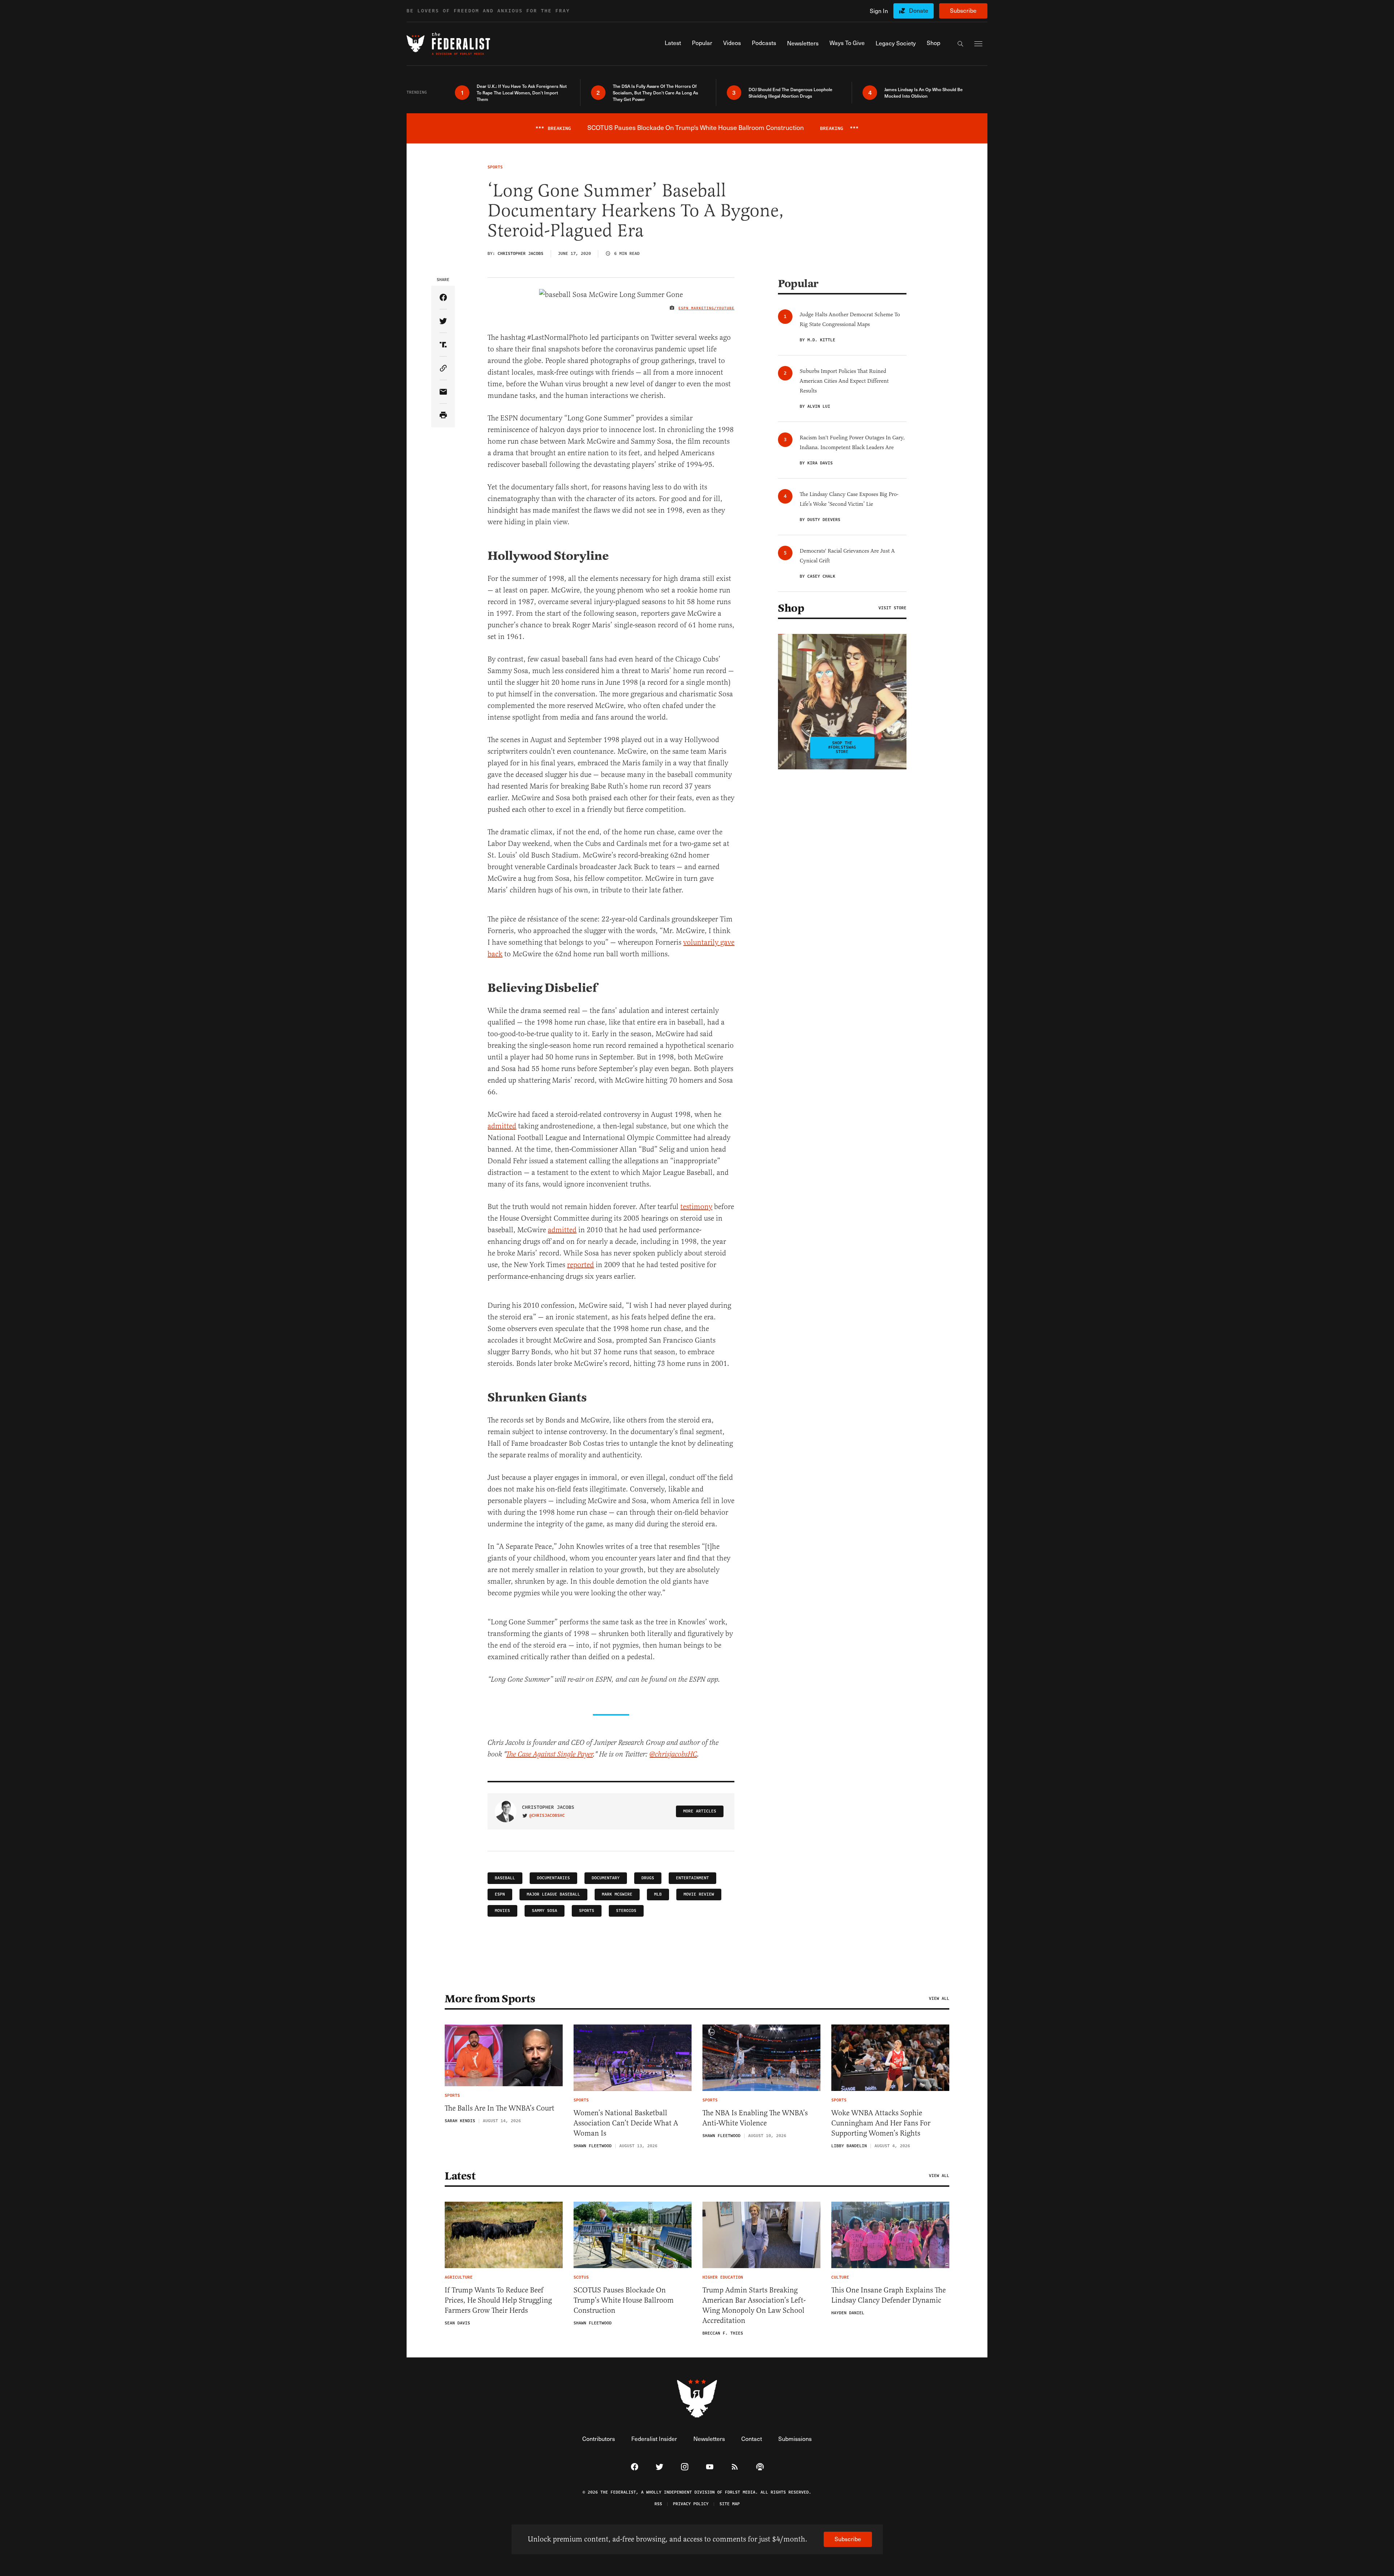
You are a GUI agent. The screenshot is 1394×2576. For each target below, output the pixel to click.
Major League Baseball (553, 1894)
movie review (699, 1894)
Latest (460, 2176)
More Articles (700, 1811)
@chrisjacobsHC (673, 1755)
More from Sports (490, 1999)
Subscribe (963, 10)
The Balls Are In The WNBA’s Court (500, 2108)
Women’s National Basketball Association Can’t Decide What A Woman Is (626, 2123)
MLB (658, 1894)
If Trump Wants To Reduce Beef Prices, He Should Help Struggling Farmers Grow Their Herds (498, 2300)
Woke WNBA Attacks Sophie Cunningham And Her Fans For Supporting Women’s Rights (881, 2123)
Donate (919, 10)
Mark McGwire (617, 1894)
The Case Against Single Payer (549, 1755)
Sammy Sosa (545, 1911)
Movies (502, 1911)
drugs (648, 1878)
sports (587, 1911)
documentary (606, 1878)
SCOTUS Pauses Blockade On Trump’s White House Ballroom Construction (624, 2300)
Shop (791, 608)
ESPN (500, 1894)
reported (580, 1265)
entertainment (692, 1878)
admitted (502, 1126)
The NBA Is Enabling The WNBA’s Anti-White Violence (755, 2118)
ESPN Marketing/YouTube (706, 308)
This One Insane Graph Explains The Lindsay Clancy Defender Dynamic (888, 2295)
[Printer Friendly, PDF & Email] (443, 416)
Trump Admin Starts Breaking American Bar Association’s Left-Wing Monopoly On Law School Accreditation (754, 2305)
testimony (696, 1207)
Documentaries (553, 1878)
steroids (626, 1911)
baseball (505, 1878)
